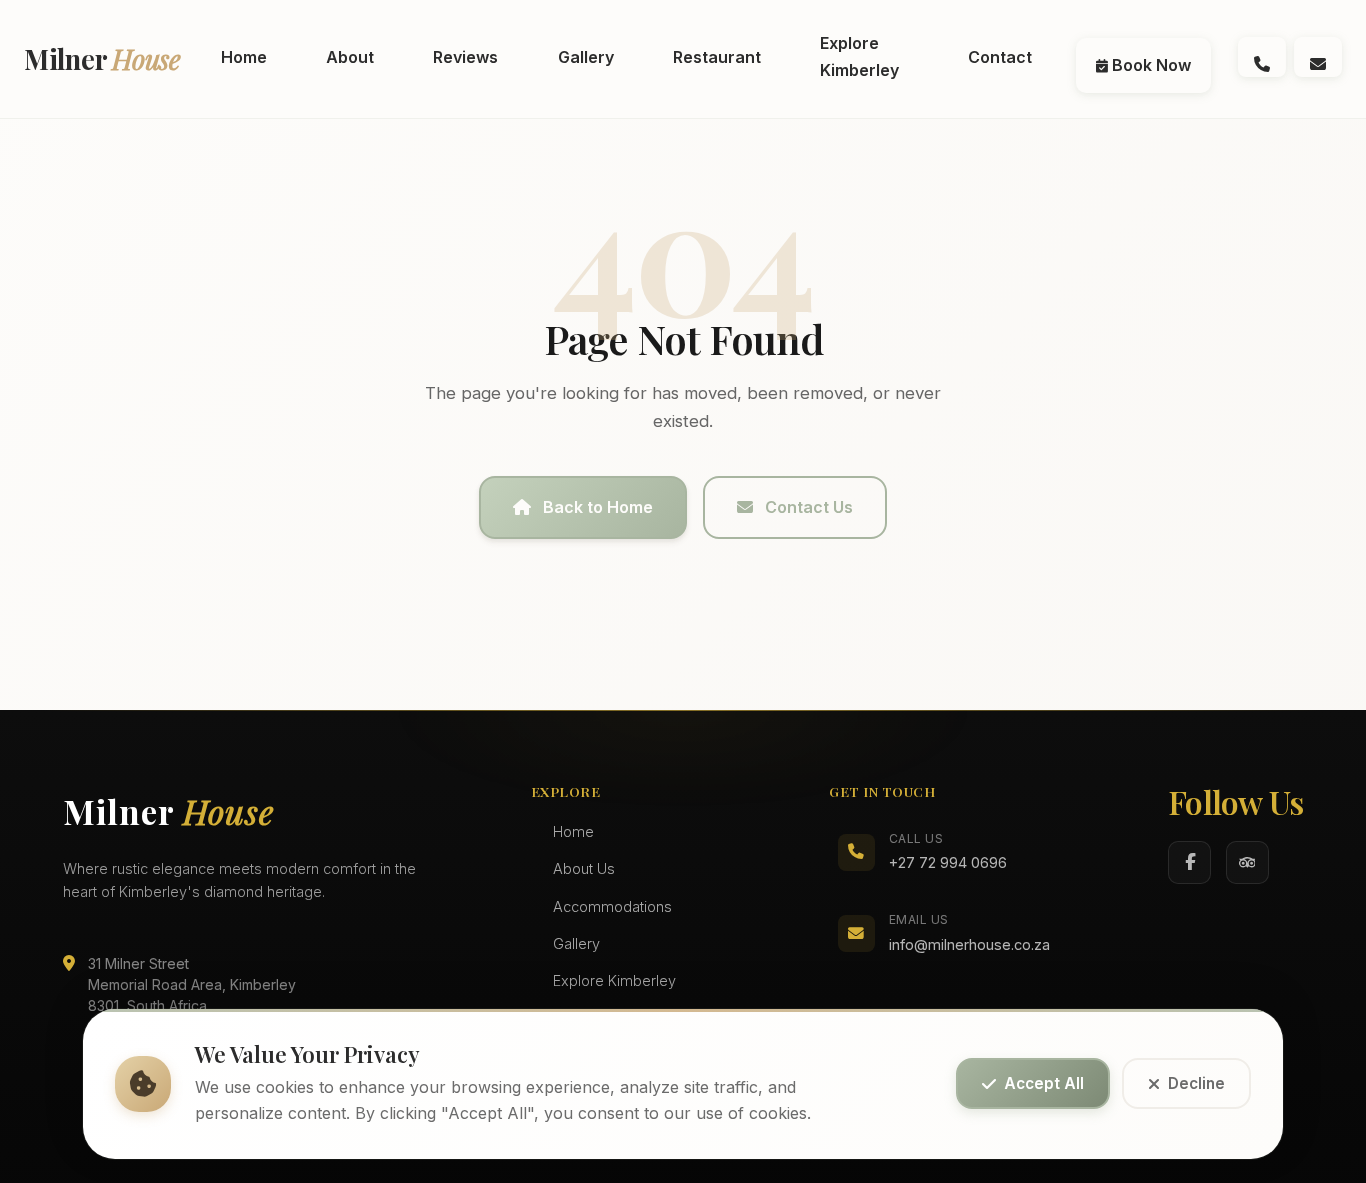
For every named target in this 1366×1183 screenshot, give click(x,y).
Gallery (586, 57)
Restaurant (717, 57)
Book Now (1149, 65)
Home (244, 57)
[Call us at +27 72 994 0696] (1262, 57)
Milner (102, 58)
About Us (584, 868)
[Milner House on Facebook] (1189, 862)
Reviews (465, 57)
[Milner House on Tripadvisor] (1247, 862)
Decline (1196, 1084)
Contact (1000, 57)
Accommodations (612, 906)
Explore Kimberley (859, 56)
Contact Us (809, 507)
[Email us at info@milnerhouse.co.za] (1318, 57)
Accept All (1044, 1084)
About (350, 57)
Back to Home (598, 507)
